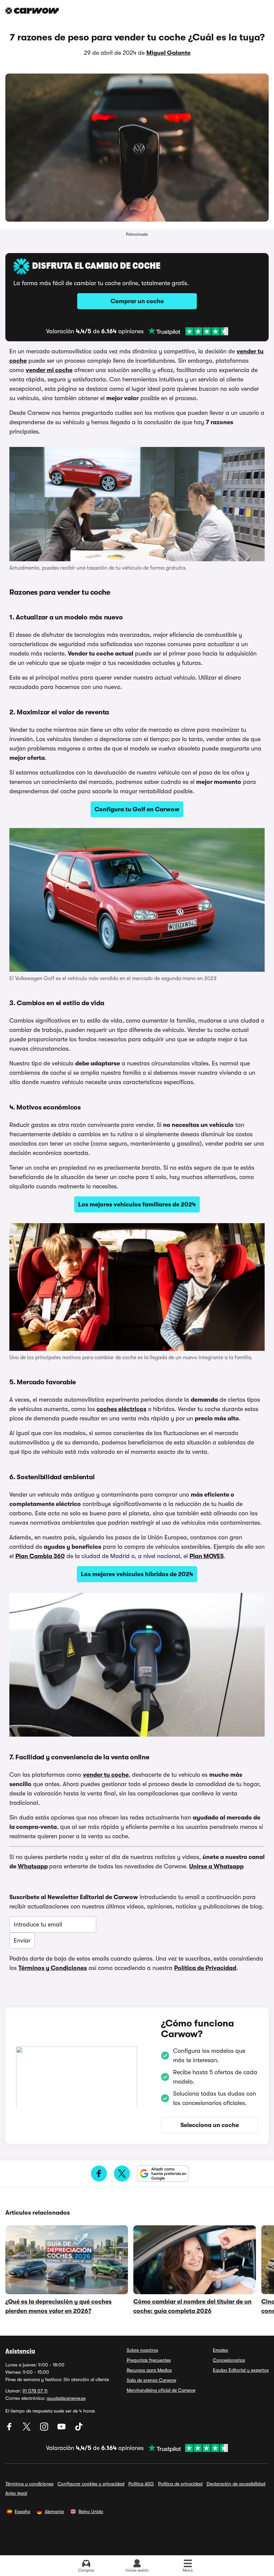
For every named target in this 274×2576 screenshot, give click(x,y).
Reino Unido (91, 2511)
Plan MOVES (207, 1556)
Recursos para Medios (149, 2370)
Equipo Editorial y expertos (241, 2370)
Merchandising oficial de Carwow (161, 2390)
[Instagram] (45, 2429)
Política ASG (141, 2484)
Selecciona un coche (210, 2125)
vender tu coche (106, 1775)
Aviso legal (16, 2493)
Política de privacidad (180, 2484)
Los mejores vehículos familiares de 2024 (137, 1204)
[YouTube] (62, 2429)
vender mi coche (49, 370)
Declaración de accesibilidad (236, 2484)
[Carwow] (32, 11)
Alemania (54, 2511)
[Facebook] (10, 2429)
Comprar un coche (137, 301)
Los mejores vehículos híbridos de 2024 (137, 1574)
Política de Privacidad (205, 1968)
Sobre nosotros (142, 2350)
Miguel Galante (168, 53)
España (22, 2511)
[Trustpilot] (188, 331)
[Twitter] (27, 2429)
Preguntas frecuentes (149, 2360)
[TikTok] (79, 2429)
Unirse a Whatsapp (216, 1866)
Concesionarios (229, 2360)
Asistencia (20, 2351)
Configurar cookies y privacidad (91, 2484)
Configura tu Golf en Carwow (137, 809)
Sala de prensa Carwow (151, 2380)
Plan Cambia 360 (40, 1556)
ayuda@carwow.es (66, 2398)
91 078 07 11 (35, 2391)
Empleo (221, 2350)
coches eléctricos (121, 1409)
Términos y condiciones (29, 2484)
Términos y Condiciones (53, 1968)
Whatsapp (33, 1866)
